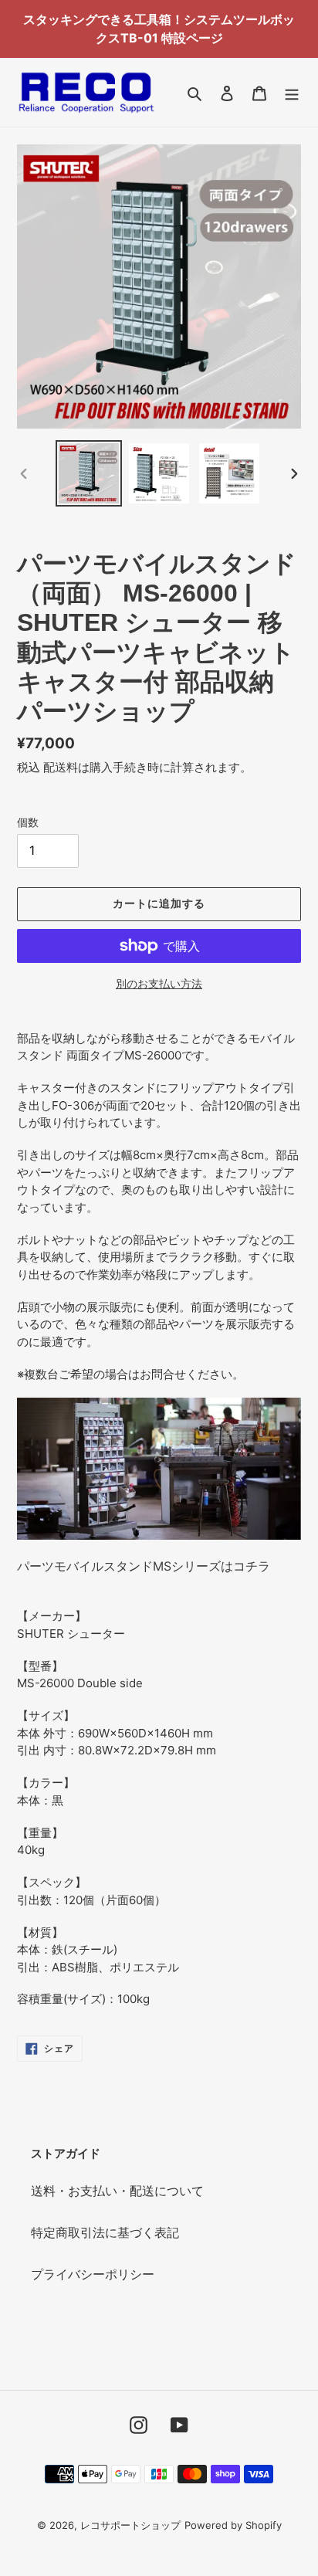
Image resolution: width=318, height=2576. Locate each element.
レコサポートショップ (130, 2525)
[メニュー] (292, 92)
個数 (28, 822)
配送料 (61, 767)
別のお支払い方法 (159, 983)
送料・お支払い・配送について (117, 2191)
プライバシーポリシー (93, 2274)
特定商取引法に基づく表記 (105, 2232)
